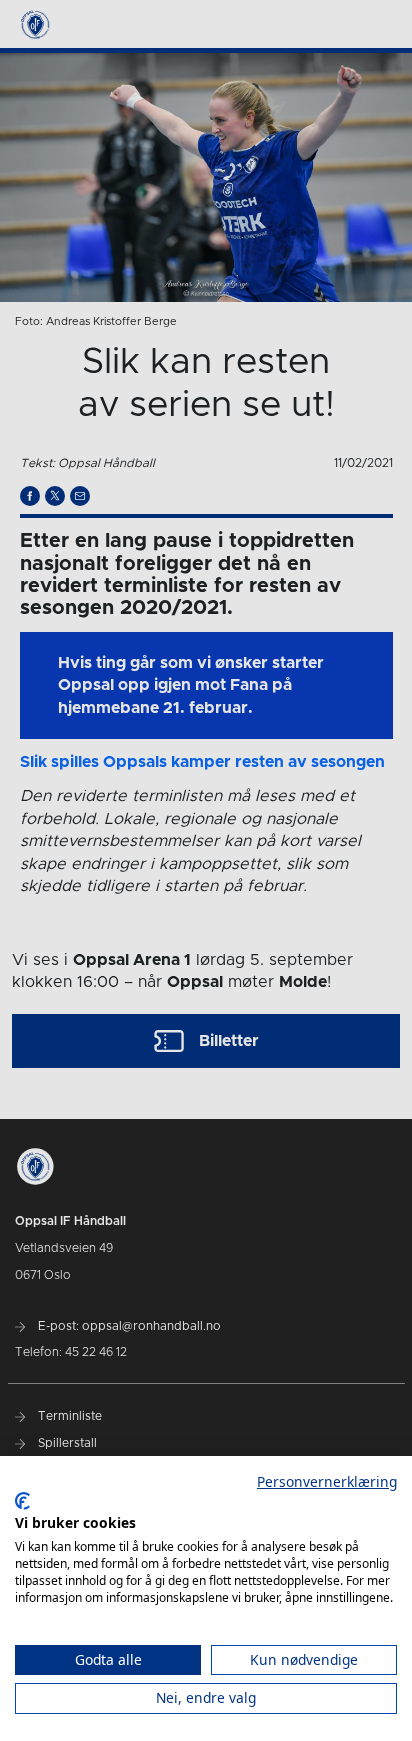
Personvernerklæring (327, 1481)
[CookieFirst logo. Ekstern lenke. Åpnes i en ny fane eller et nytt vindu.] (22, 1501)
